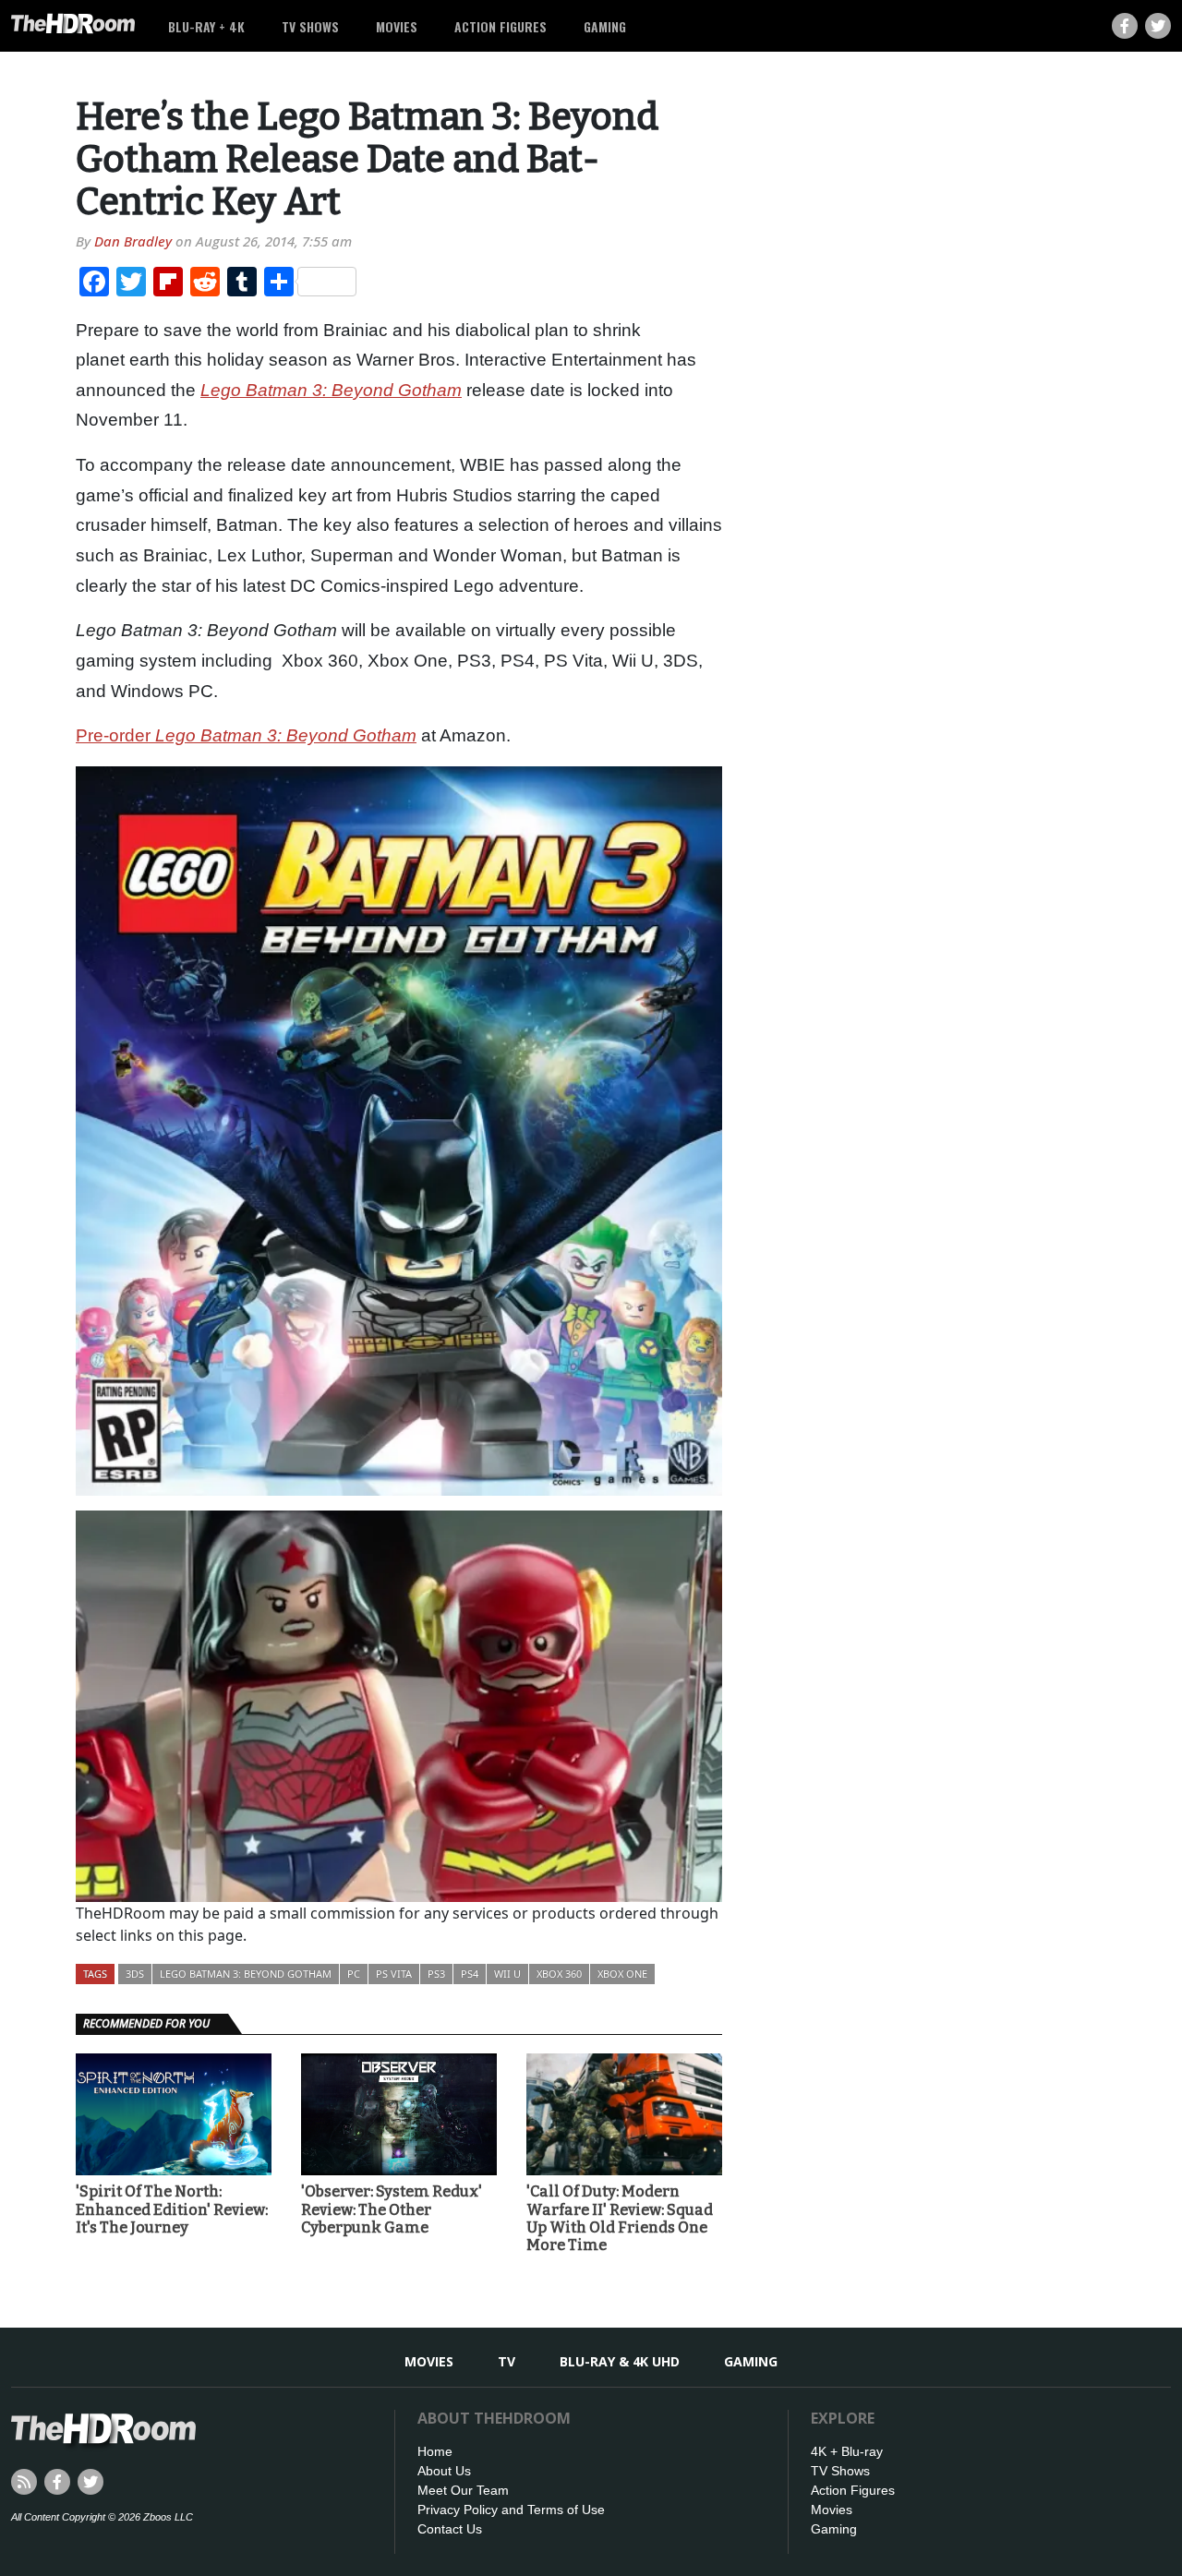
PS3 (436, 1974)
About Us (444, 2471)
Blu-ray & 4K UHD (620, 2361)
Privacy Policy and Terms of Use (511, 2510)
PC (354, 1974)
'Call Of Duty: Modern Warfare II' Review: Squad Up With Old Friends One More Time (620, 2218)
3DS (135, 1974)
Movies (397, 26)
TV (507, 2361)
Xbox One (622, 1974)
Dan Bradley (133, 241)
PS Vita (394, 1974)
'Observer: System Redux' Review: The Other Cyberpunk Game (392, 2209)
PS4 (470, 1974)
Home (435, 2451)
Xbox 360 (559, 1974)
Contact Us (450, 2529)
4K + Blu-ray (847, 2451)
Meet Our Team (463, 2490)
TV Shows (310, 26)
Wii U (507, 1974)
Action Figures (501, 26)
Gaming (605, 26)
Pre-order (115, 735)
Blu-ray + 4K (206, 26)
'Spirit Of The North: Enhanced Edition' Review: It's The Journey (172, 2209)
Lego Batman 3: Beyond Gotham (286, 735)
